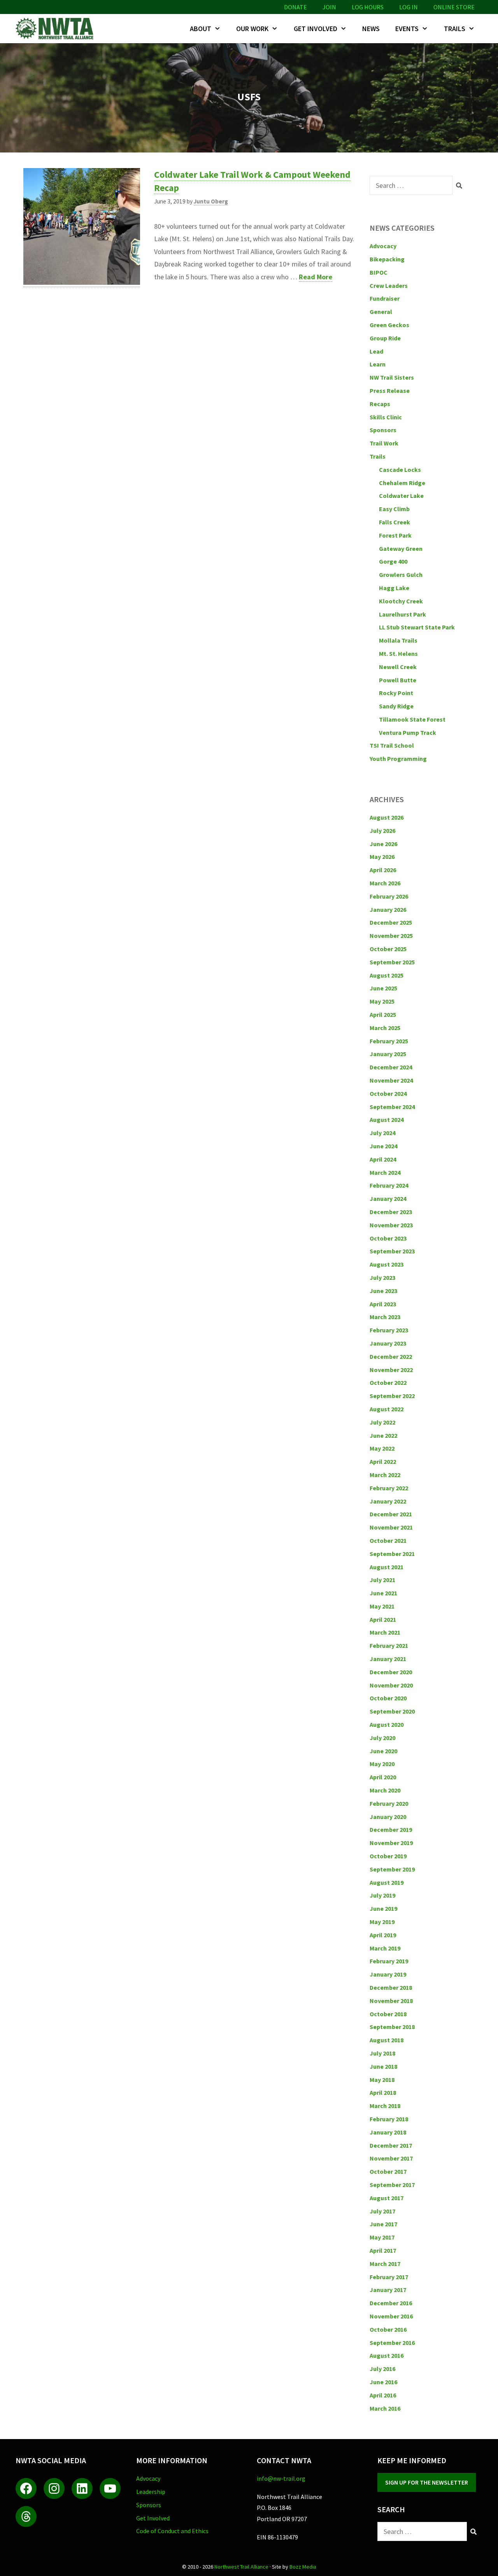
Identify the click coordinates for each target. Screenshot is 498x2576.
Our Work (252, 29)
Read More (316, 277)
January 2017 (388, 2290)
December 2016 (391, 2303)
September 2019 (392, 1869)
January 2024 (388, 1199)
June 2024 (383, 1146)
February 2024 (389, 1185)
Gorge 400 (393, 561)
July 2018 (382, 2053)
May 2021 (382, 1606)
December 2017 (391, 2145)
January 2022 (388, 1501)
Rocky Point (396, 693)
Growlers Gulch (401, 575)
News (371, 29)
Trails (455, 29)
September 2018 (392, 2027)
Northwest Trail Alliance (241, 2567)
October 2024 (388, 1093)
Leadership (151, 2492)
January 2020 (388, 1817)
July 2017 (382, 2211)
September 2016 (392, 2343)
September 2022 (392, 1396)
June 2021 (383, 1593)
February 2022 (389, 1488)
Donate (295, 7)
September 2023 (392, 1251)
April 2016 (383, 2395)
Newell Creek (398, 667)
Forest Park (395, 535)
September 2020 (392, 1711)
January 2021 (388, 1659)
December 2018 (391, 1987)
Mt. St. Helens (398, 654)
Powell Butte (398, 680)
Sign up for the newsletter (427, 2482)
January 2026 (388, 909)
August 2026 (387, 817)
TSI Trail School (392, 745)
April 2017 (383, 2250)
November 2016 (391, 2316)
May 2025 (382, 1001)
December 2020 (391, 1672)
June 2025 (383, 988)
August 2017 (387, 2198)
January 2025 (388, 1054)
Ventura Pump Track (408, 732)
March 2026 (385, 883)
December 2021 (391, 1514)
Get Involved (316, 29)
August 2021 (387, 1567)
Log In (409, 7)
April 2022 (383, 1461)
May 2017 (382, 2237)
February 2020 (389, 1803)
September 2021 (392, 1554)
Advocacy (383, 246)
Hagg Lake (394, 588)
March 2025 (385, 1028)
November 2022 (391, 1370)
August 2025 (387, 975)
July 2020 (382, 1738)
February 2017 (389, 2277)
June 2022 (383, 1435)
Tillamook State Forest (412, 719)
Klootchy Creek (401, 601)
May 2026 (382, 857)
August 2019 (387, 1882)
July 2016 (382, 2369)
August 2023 (387, 1264)
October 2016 (388, 2329)
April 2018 (383, 2092)
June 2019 (383, 1908)
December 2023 (391, 1212)
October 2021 (388, 1540)
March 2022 (385, 1475)
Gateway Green (401, 548)
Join (329, 7)
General (381, 312)
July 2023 (382, 1277)
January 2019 (388, 1974)
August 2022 (387, 1409)
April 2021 (383, 1619)
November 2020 (391, 1685)
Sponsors (383, 430)
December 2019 (391, 1829)
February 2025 (389, 1041)
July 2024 (382, 1133)
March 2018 (385, 2106)
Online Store (454, 7)
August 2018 (387, 2040)
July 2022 (382, 1422)
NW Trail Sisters (392, 377)
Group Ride (385, 338)
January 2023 (388, 1343)
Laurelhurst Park (402, 614)
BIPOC (379, 272)
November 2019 (391, 1843)
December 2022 (391, 1356)
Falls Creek (395, 522)
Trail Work (384, 443)
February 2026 (389, 896)
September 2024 (392, 1107)
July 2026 (382, 831)
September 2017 (392, 2185)
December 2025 (391, 922)
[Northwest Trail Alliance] (56, 29)
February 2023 (389, 1330)
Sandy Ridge (396, 706)
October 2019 (388, 1856)
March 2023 (385, 1317)
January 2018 (388, 2132)
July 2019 (382, 1895)
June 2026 (383, 844)
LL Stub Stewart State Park (417, 627)
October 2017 (388, 2171)
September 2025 (392, 962)
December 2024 (391, 1067)
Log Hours (368, 7)
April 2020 (383, 1777)
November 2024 (391, 1080)
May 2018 (382, 2080)
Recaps (380, 404)
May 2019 (382, 1922)
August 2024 (387, 1120)
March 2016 (385, 2408)
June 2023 (383, 1291)
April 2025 (383, 1015)
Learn (378, 364)
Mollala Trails (398, 640)
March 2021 (385, 1632)
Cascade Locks (400, 470)
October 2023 (388, 1238)
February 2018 (389, 2119)
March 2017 (385, 2264)
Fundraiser (385, 298)
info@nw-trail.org (281, 2478)
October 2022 (388, 1383)
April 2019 (383, 1935)
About (201, 29)
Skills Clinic (386, 417)
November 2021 (391, 1527)
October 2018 (388, 2014)
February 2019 (389, 1961)
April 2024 (383, 1159)
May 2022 (382, 1448)
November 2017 (391, 2158)
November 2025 (391, 936)
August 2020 (387, 1724)
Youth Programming (398, 759)
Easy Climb (394, 509)
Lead (376, 351)
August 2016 (387, 2355)
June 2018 (383, 2066)
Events (407, 29)
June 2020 (383, 1751)
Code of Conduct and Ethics (172, 2531)
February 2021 (389, 1645)
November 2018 (391, 2001)
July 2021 (382, 1580)
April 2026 (383, 870)
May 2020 (382, 1764)
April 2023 (383, 1304)
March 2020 (385, 1790)
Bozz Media (303, 2567)
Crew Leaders (389, 286)
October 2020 (388, 1698)
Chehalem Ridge (402, 483)
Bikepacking (387, 259)
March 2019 (385, 1948)
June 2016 (383, 2382)
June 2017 (383, 2224)
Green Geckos (389, 325)
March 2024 (385, 1172)
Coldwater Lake (401, 496)
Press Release (390, 391)
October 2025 (388, 949)
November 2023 (391, 1225)
